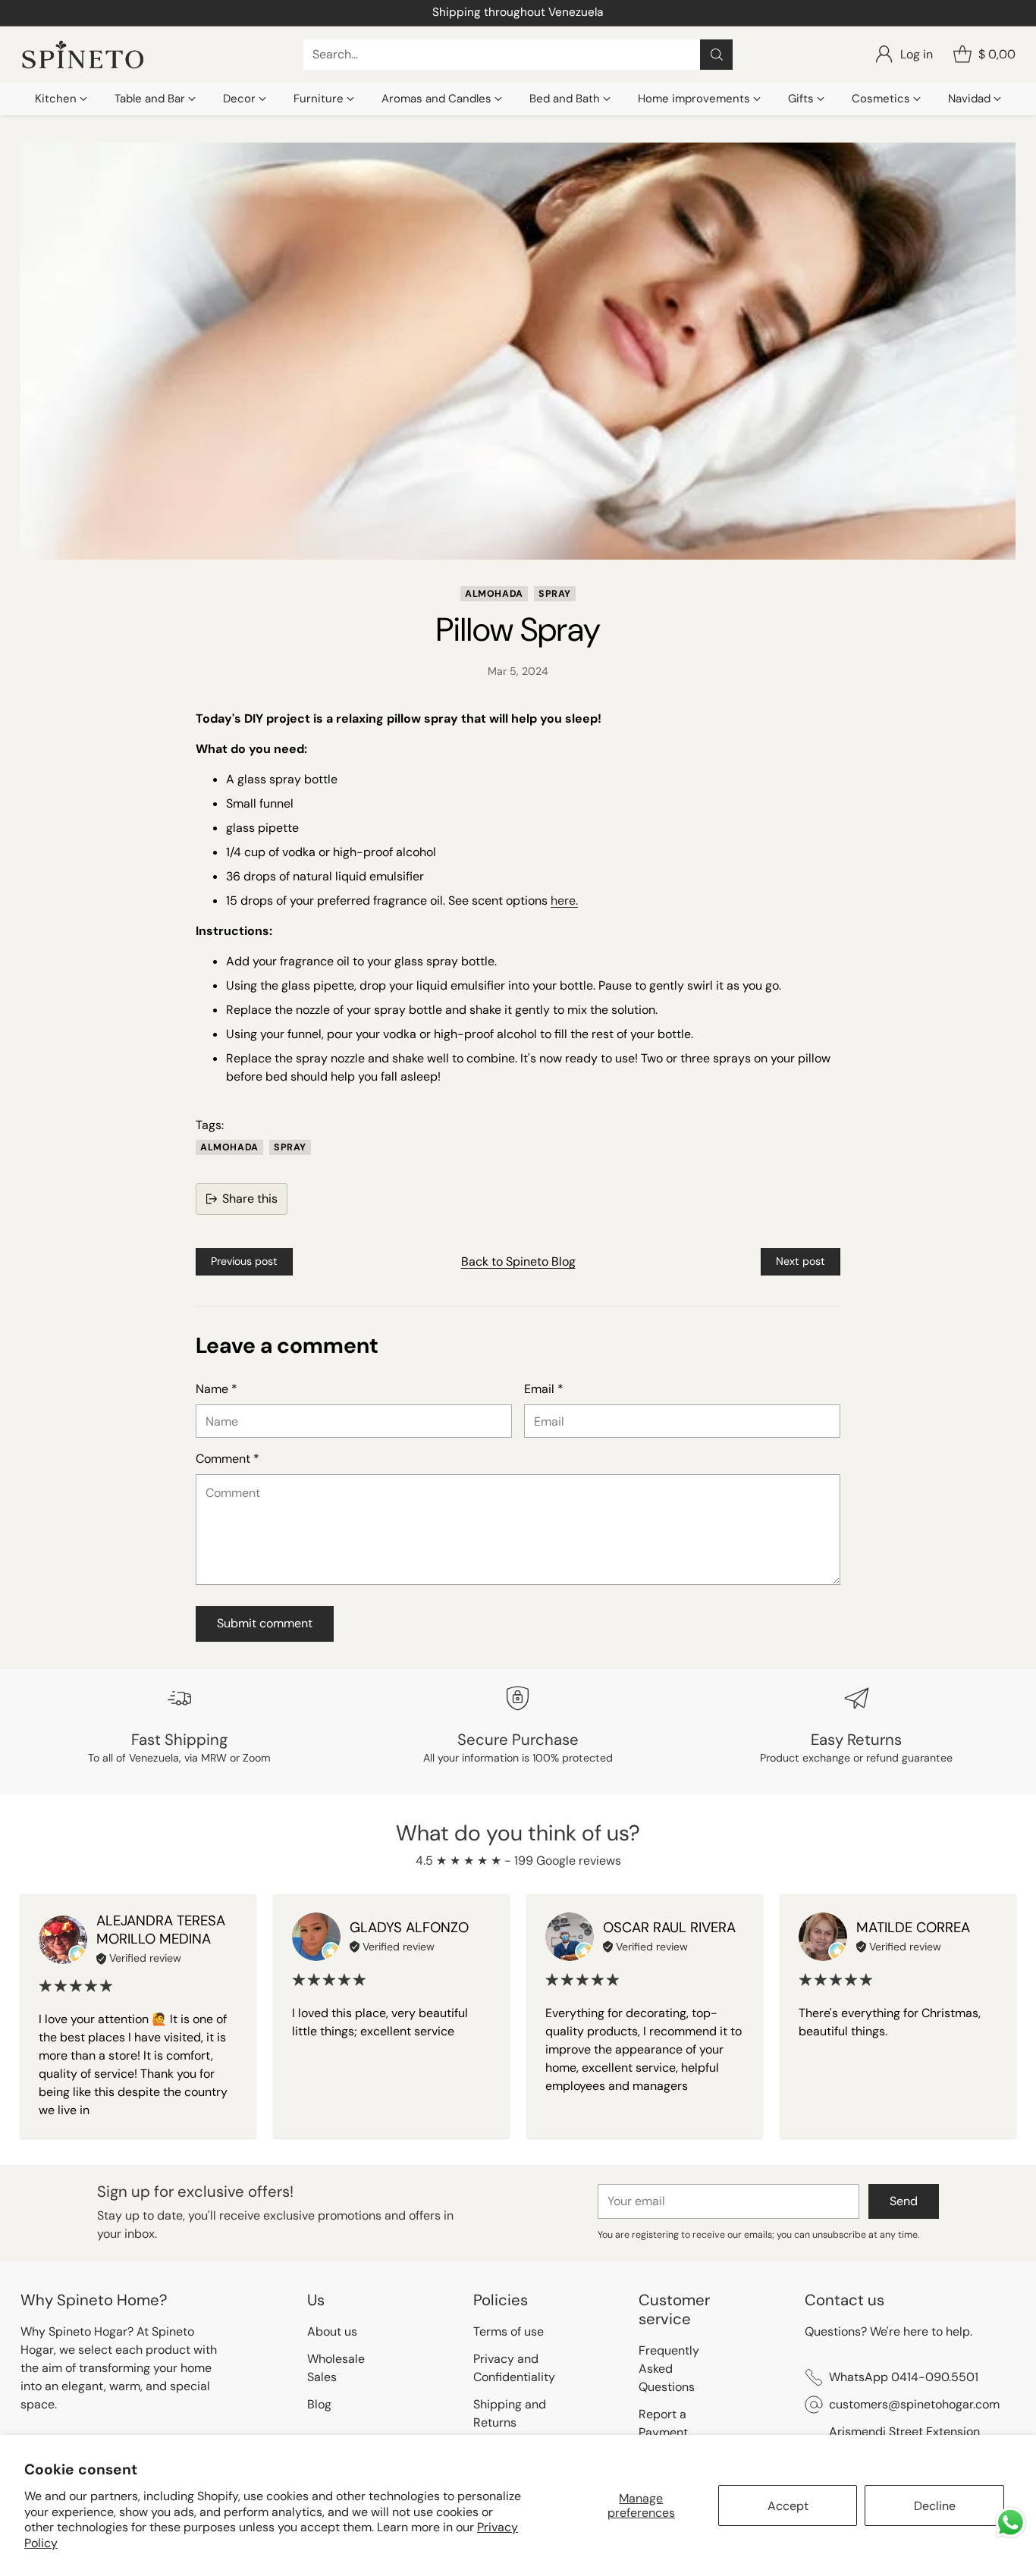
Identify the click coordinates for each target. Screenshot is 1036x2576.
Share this (250, 1199)
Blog (319, 2404)
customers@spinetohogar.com (914, 2404)
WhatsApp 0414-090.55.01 (518, 12)
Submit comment (265, 1623)
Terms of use (509, 2331)
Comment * (228, 1459)
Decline (935, 2506)
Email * (544, 1389)
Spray (555, 594)
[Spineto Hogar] (83, 55)
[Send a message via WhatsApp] (1011, 2523)
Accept (788, 2506)
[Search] (717, 55)
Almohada (494, 594)
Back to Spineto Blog (518, 1261)
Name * (217, 1389)
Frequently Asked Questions (669, 2369)
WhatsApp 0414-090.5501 (904, 2377)
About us (332, 2331)
